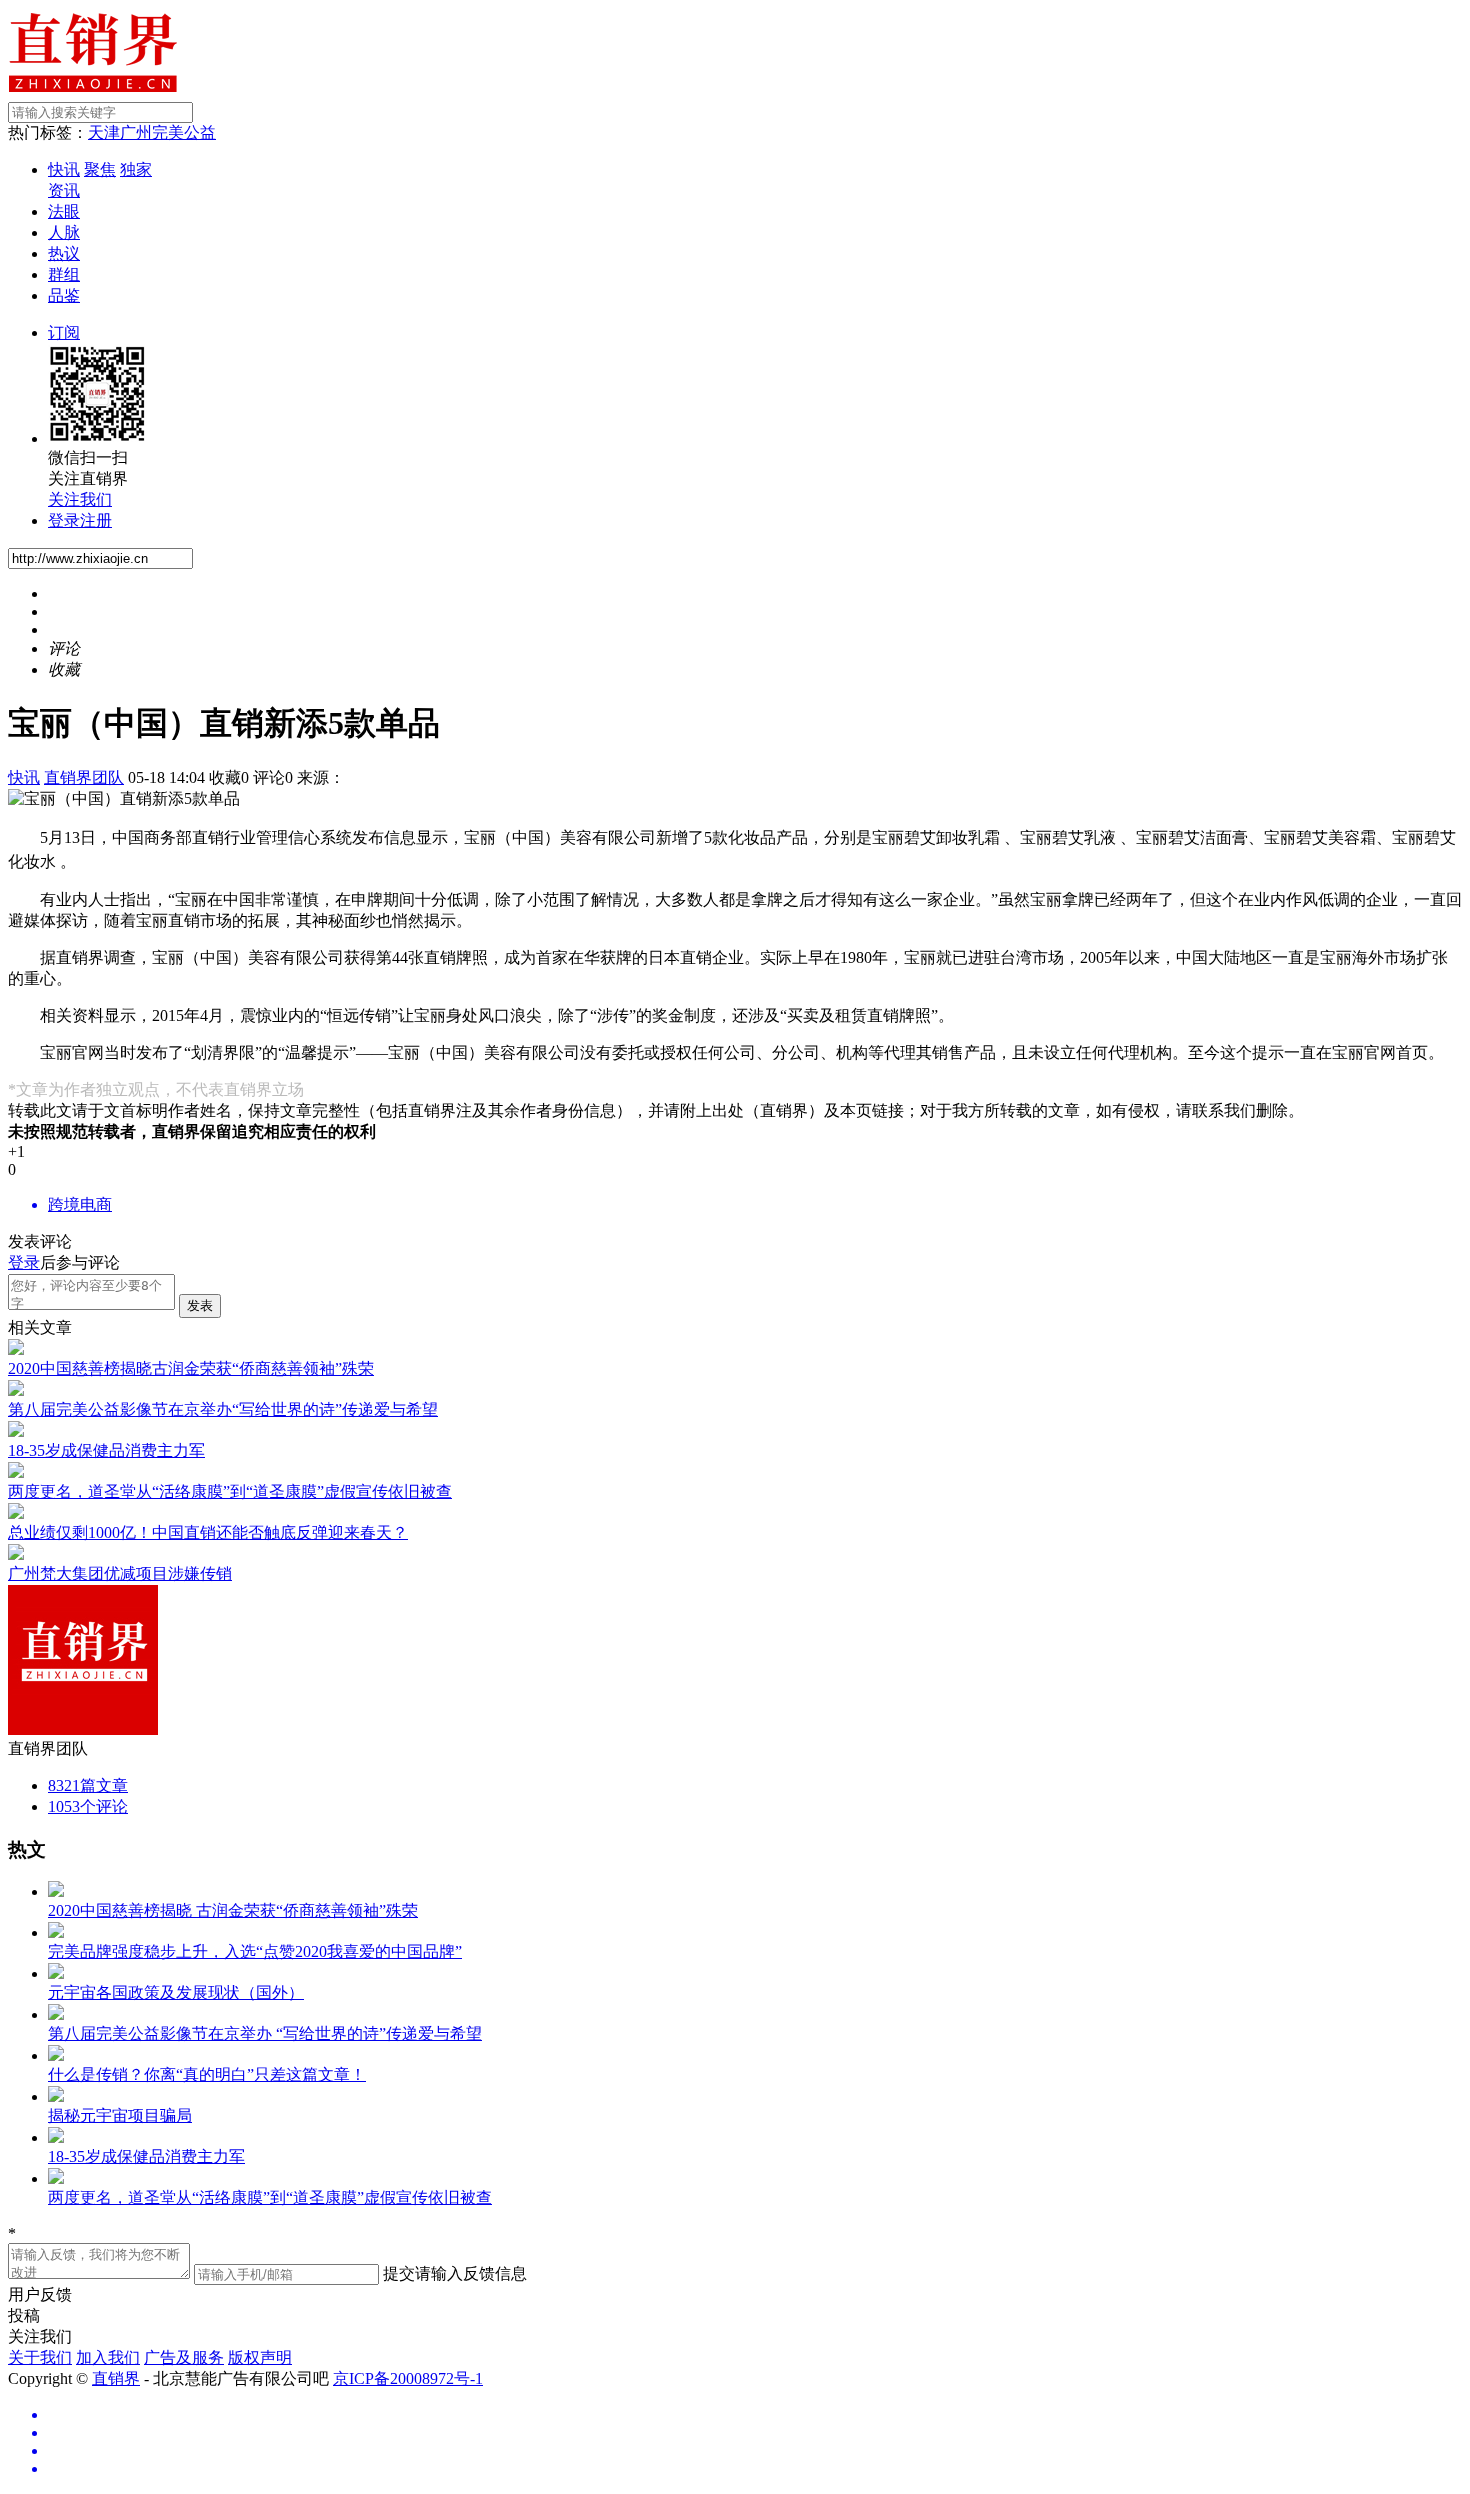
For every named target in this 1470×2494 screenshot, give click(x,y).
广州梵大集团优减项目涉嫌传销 (120, 1573)
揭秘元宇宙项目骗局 (120, 2115)
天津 (104, 132)
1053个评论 (88, 1806)
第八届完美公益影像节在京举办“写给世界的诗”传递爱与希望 (223, 1409)
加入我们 (108, 2357)
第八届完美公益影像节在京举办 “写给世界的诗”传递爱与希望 (265, 2033)
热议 (64, 253)
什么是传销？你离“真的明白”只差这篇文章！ (207, 2074)
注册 (96, 520)
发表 (200, 1305)
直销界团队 (84, 777)
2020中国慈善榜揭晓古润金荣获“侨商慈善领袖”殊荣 (191, 1368)
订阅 (64, 332)
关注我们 (80, 499)
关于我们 (40, 2357)
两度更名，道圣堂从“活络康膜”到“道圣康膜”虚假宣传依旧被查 (230, 1491)
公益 (200, 132)
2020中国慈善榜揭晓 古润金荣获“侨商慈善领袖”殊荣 (233, 1910)
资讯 (64, 190)
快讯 (64, 169)
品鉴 (64, 295)
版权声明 (260, 2357)
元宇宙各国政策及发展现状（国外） (176, 1992)
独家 (136, 169)
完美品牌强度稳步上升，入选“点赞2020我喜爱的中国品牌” (255, 1951)
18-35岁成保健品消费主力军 (106, 1450)
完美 (168, 132)
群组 (64, 274)
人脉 (64, 232)
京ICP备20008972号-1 (408, 2378)
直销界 (116, 2378)
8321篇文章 (88, 1785)
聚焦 (100, 169)
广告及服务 (184, 2357)
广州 (136, 132)
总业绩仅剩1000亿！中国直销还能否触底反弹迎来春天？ (208, 1532)
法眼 (64, 211)
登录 (64, 520)
